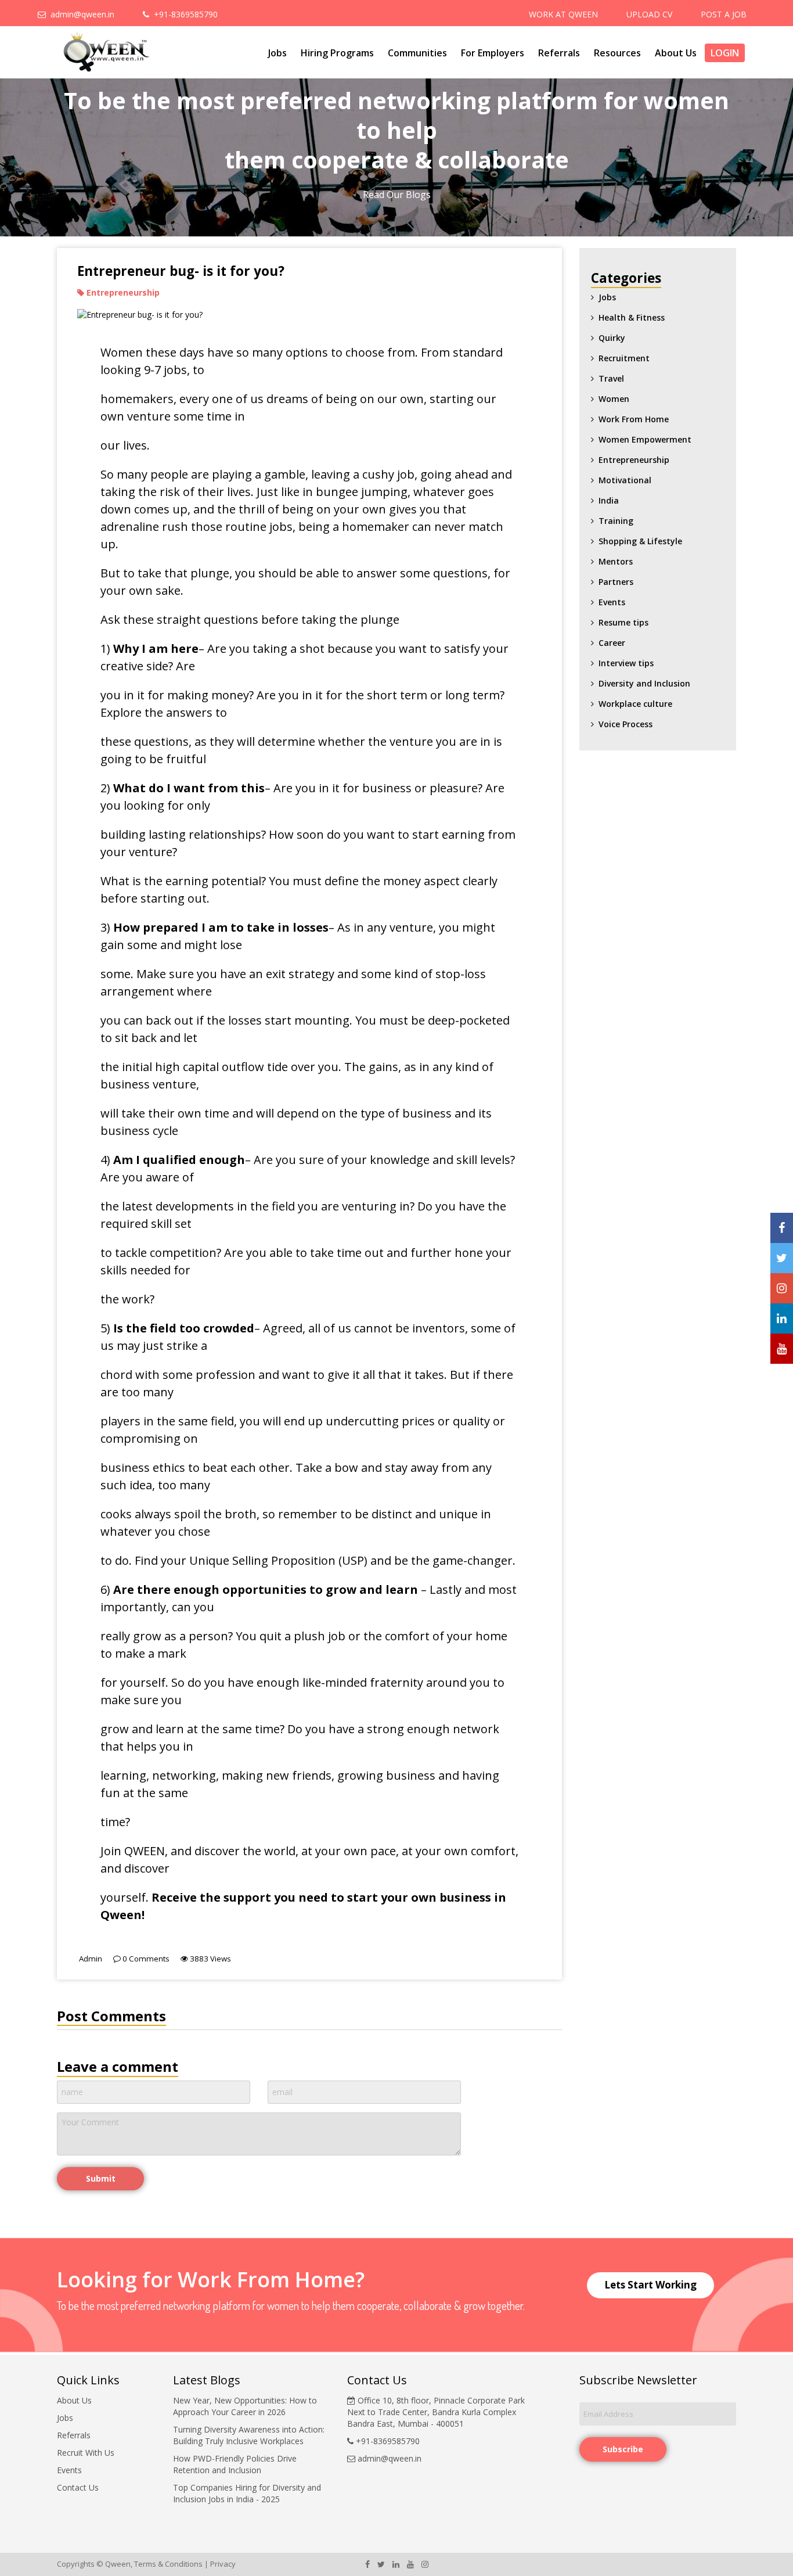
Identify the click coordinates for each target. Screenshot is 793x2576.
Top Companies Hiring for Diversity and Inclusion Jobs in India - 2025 (247, 2493)
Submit (101, 2178)
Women (614, 399)
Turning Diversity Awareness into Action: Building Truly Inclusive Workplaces (249, 2435)
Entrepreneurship (634, 460)
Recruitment (624, 358)
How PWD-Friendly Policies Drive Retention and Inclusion (235, 2464)
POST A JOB (724, 14)
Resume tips (623, 622)
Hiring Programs (337, 53)
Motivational (625, 480)
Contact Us (78, 2487)
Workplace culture (635, 704)
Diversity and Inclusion (644, 683)
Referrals (559, 53)
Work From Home (634, 419)
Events (612, 602)
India (609, 500)
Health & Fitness (632, 317)
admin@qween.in (80, 14)
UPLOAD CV (649, 14)
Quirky (612, 338)
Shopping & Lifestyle (640, 541)
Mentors (616, 561)
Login (725, 53)
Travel (611, 378)
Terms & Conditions (168, 2564)
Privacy (223, 2564)
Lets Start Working (650, 2285)
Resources (617, 53)
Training (616, 521)
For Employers (493, 53)
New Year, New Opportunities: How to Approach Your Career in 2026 (245, 2406)
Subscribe (623, 2449)
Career (612, 643)
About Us (676, 53)
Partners (616, 582)
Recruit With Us (86, 2453)
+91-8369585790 (183, 14)
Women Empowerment (645, 439)
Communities (417, 53)
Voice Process (626, 724)
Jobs (277, 53)
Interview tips (626, 663)
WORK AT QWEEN (563, 14)
